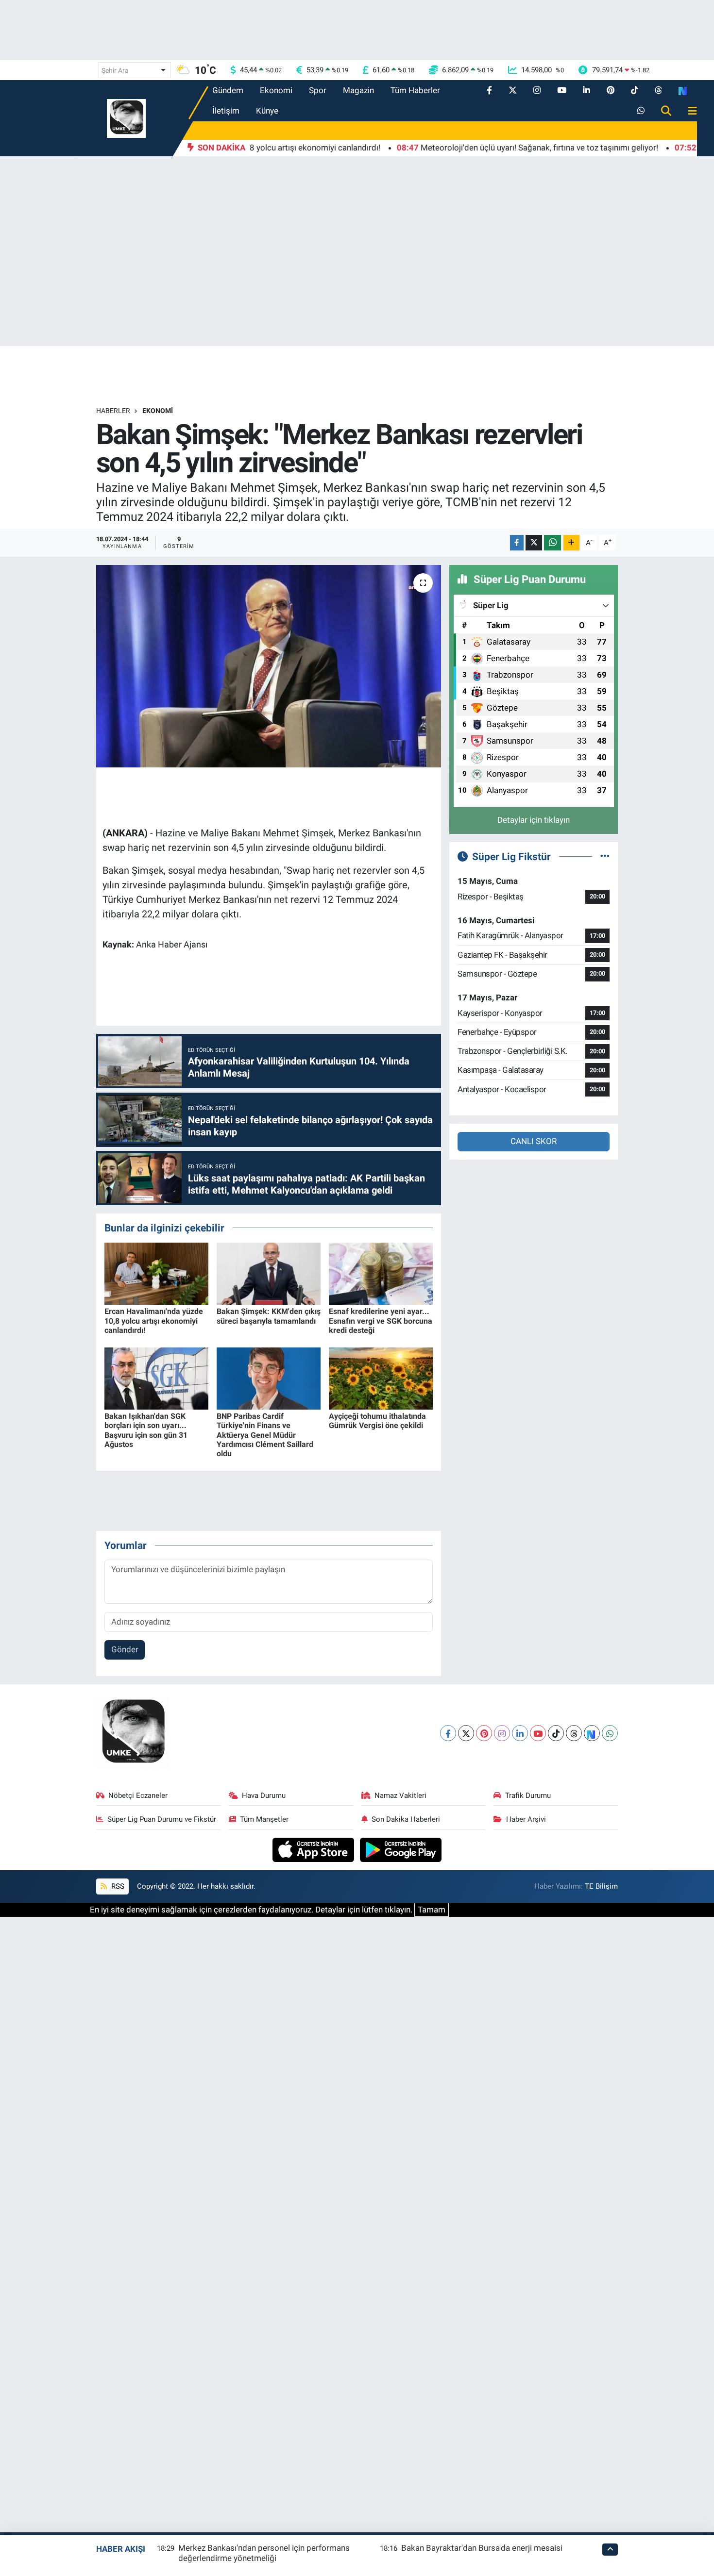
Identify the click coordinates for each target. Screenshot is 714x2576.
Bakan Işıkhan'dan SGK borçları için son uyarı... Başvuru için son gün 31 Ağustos (146, 1430)
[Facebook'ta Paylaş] (517, 543)
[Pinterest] (484, 1733)
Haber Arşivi (526, 1819)
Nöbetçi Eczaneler (138, 1795)
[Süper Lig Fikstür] (605, 856)
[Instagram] (502, 1733)
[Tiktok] (556, 1733)
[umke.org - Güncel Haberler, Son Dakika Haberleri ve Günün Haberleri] (126, 117)
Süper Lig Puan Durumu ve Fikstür (162, 1819)
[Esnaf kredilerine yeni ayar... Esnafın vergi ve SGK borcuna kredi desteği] (381, 1273)
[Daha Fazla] (571, 543)
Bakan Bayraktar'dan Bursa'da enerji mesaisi (482, 2548)
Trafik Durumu (528, 1795)
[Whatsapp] (610, 1733)
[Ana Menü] (688, 111)
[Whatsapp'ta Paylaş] (552, 543)
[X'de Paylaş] (534, 543)
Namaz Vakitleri (400, 1795)
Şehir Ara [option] (115, 70)
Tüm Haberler (415, 90)
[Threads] (574, 1733)
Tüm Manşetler (264, 1819)
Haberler (113, 411)
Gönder (125, 1649)
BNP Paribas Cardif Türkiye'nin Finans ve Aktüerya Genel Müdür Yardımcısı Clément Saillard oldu (265, 1435)
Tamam (432, 1910)
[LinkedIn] (520, 1733)
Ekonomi (276, 90)
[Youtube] (538, 1733)
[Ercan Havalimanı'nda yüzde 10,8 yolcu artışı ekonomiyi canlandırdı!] (156, 1273)
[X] (466, 1733)
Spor (318, 90)
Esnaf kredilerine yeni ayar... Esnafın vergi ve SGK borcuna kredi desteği (381, 1321)
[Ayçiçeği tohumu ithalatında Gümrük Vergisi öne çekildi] (381, 1378)
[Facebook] (448, 1733)
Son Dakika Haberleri (406, 1819)
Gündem (228, 90)
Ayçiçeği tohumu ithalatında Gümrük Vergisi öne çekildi (377, 1421)
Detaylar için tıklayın (534, 820)
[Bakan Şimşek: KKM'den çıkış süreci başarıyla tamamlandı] (269, 1273)
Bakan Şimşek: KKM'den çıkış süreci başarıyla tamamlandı (269, 1316)
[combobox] (135, 70)
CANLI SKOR (534, 1141)
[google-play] (401, 1849)
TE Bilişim (601, 1886)
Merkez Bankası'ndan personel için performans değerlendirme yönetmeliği (264, 2553)
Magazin (358, 90)
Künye (267, 111)
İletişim (226, 111)
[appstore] (314, 1849)
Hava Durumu (264, 1795)
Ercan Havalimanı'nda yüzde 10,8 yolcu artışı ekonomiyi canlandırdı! (154, 1321)
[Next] (592, 1733)
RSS (117, 1886)
